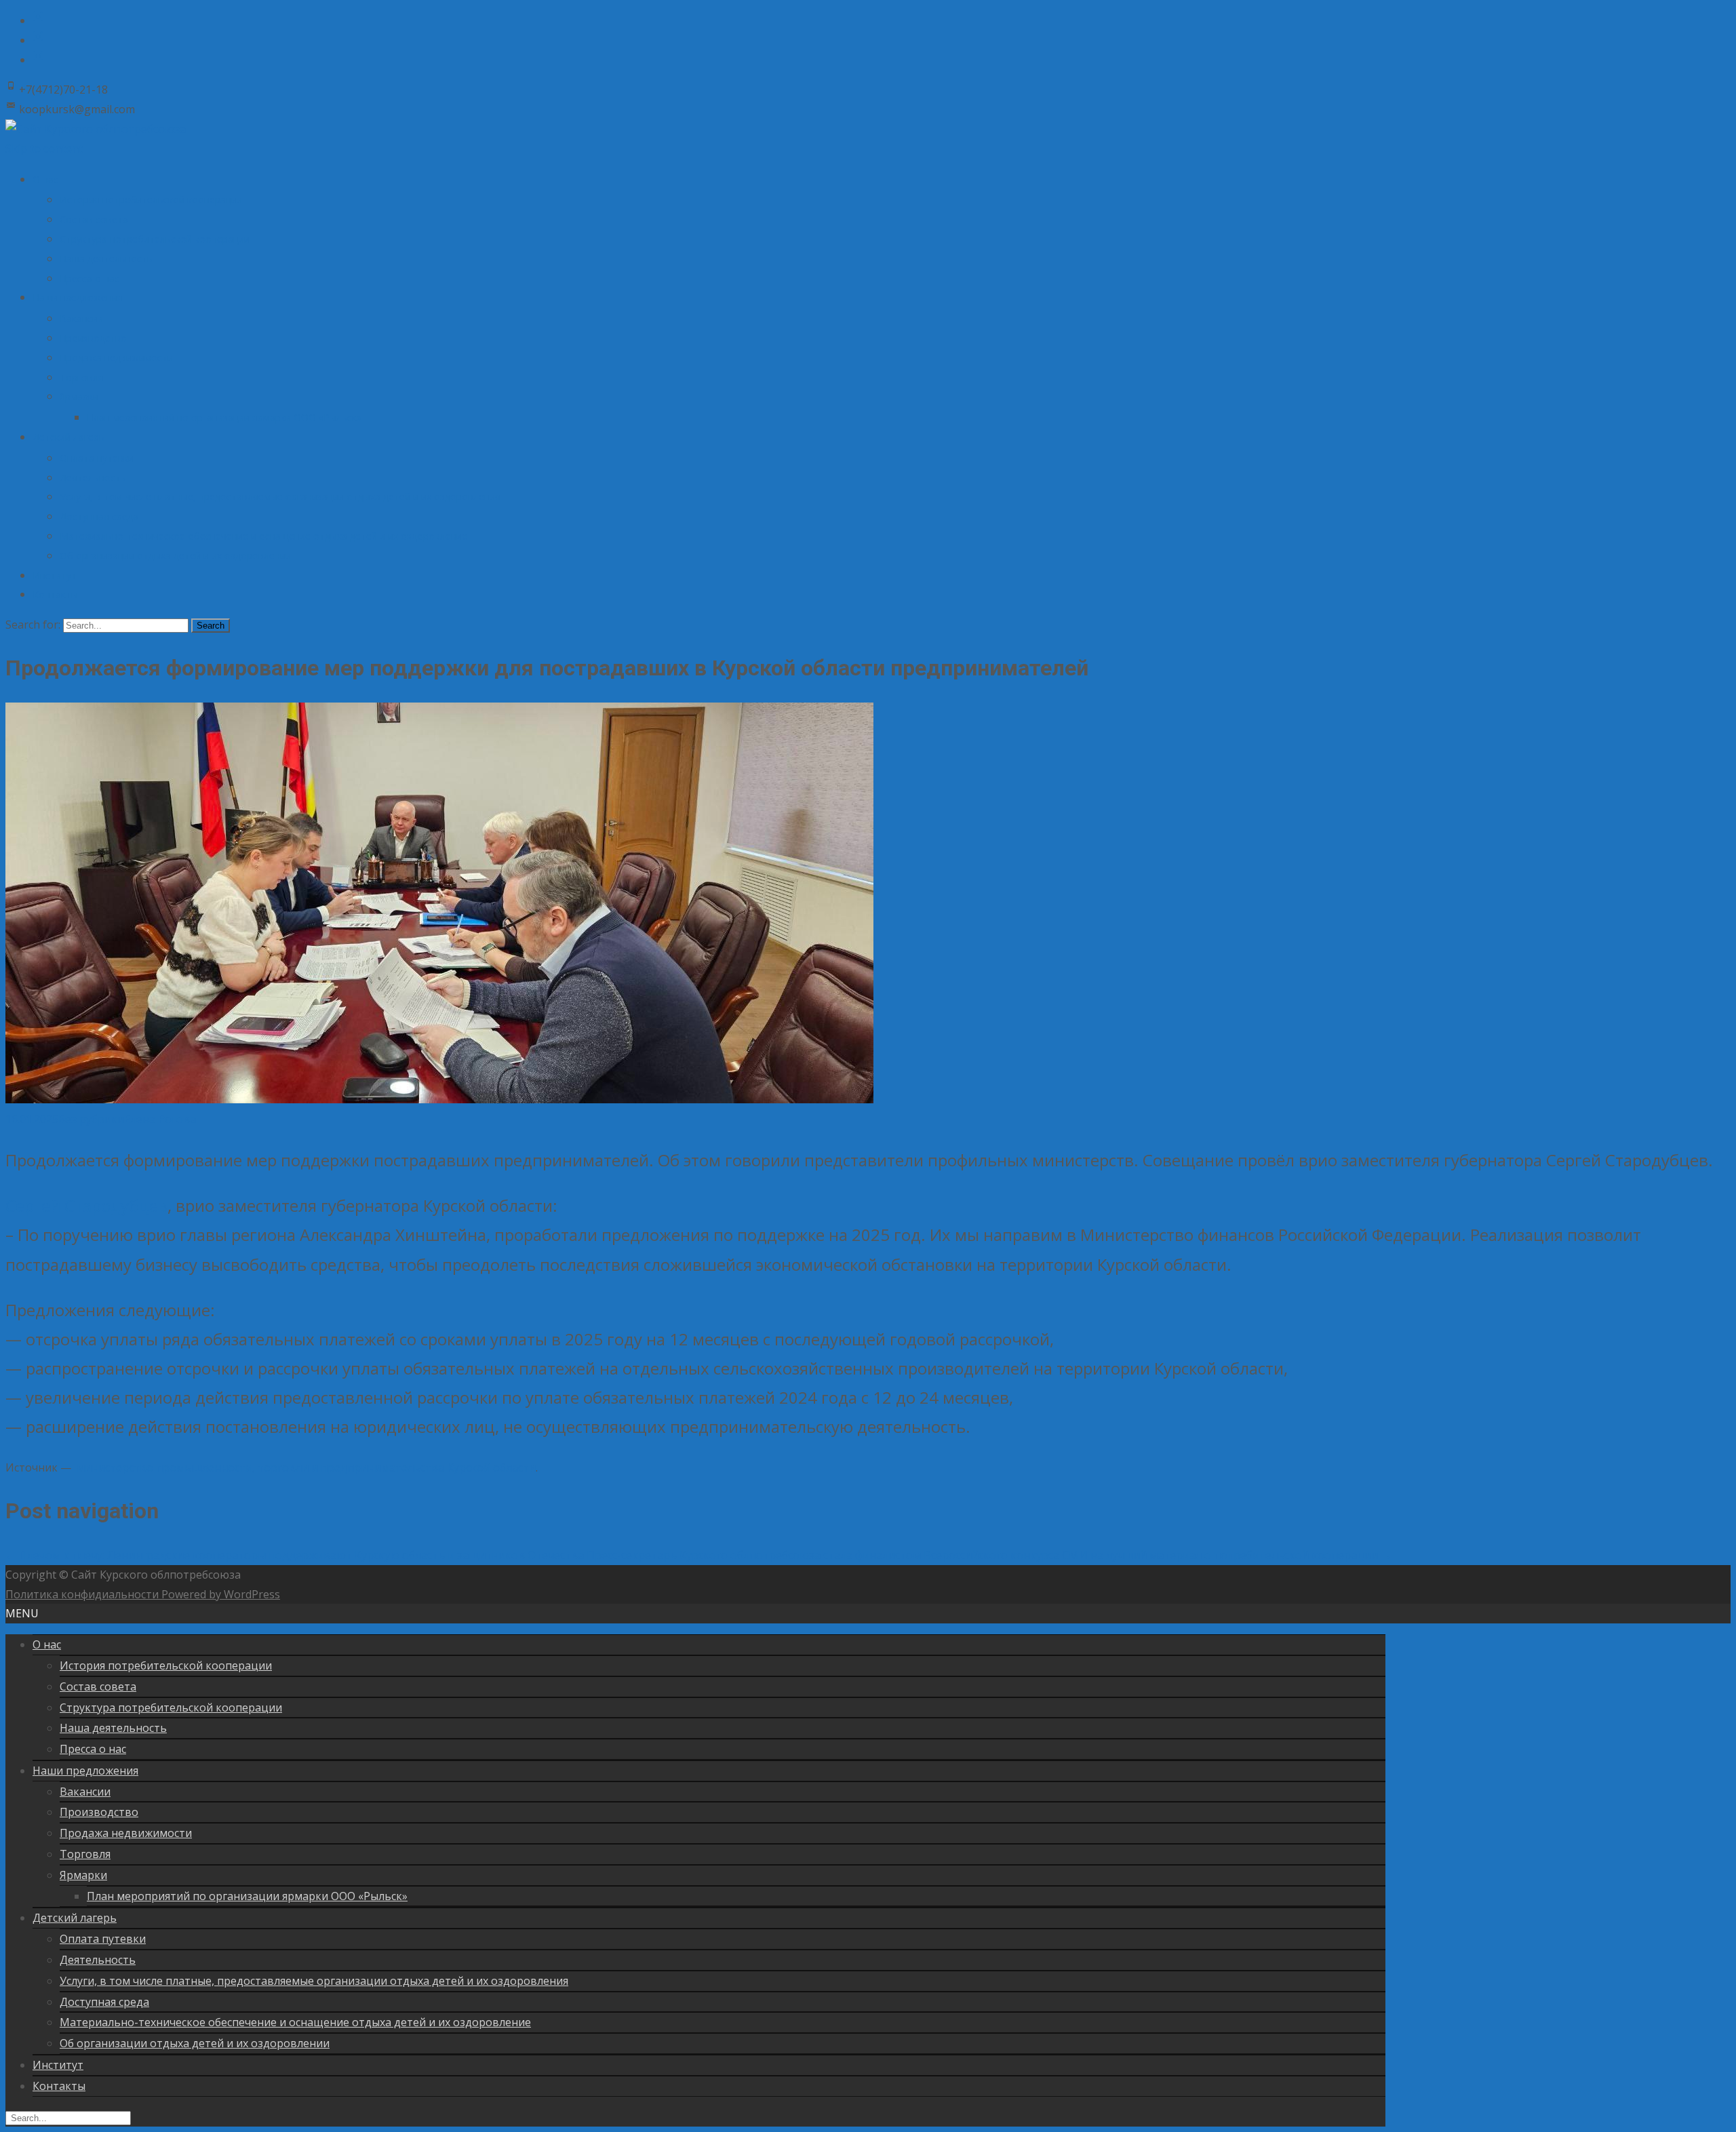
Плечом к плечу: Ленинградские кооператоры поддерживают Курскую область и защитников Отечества (295, 1555)
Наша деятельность (106, 259)
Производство (93, 338)
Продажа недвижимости (116, 358)
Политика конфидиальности (83, 1594)
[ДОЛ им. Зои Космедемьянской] (38, 60)
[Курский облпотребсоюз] (38, 20)
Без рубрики (91, 1119)
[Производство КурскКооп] (38, 40)
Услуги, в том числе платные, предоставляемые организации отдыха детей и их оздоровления (280, 497)
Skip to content (44, 149)
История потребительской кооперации (151, 200)
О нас (45, 179)
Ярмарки (79, 396)
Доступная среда (99, 516)
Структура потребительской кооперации (155, 239)
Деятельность (93, 478)
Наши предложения (78, 297)
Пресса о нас (90, 278)
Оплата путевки (97, 458)
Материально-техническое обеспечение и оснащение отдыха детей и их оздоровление (263, 536)
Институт (55, 575)
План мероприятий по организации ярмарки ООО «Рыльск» (224, 417)
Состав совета (94, 219)
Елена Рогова (160, 1119)
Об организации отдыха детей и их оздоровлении (175, 556)
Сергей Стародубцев (86, 1205)
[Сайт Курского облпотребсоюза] (96, 129)
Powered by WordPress (221, 1594)
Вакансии (81, 318)
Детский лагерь (68, 437)
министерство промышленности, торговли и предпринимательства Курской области (306, 1467)
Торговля (82, 377)
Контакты (55, 594)
